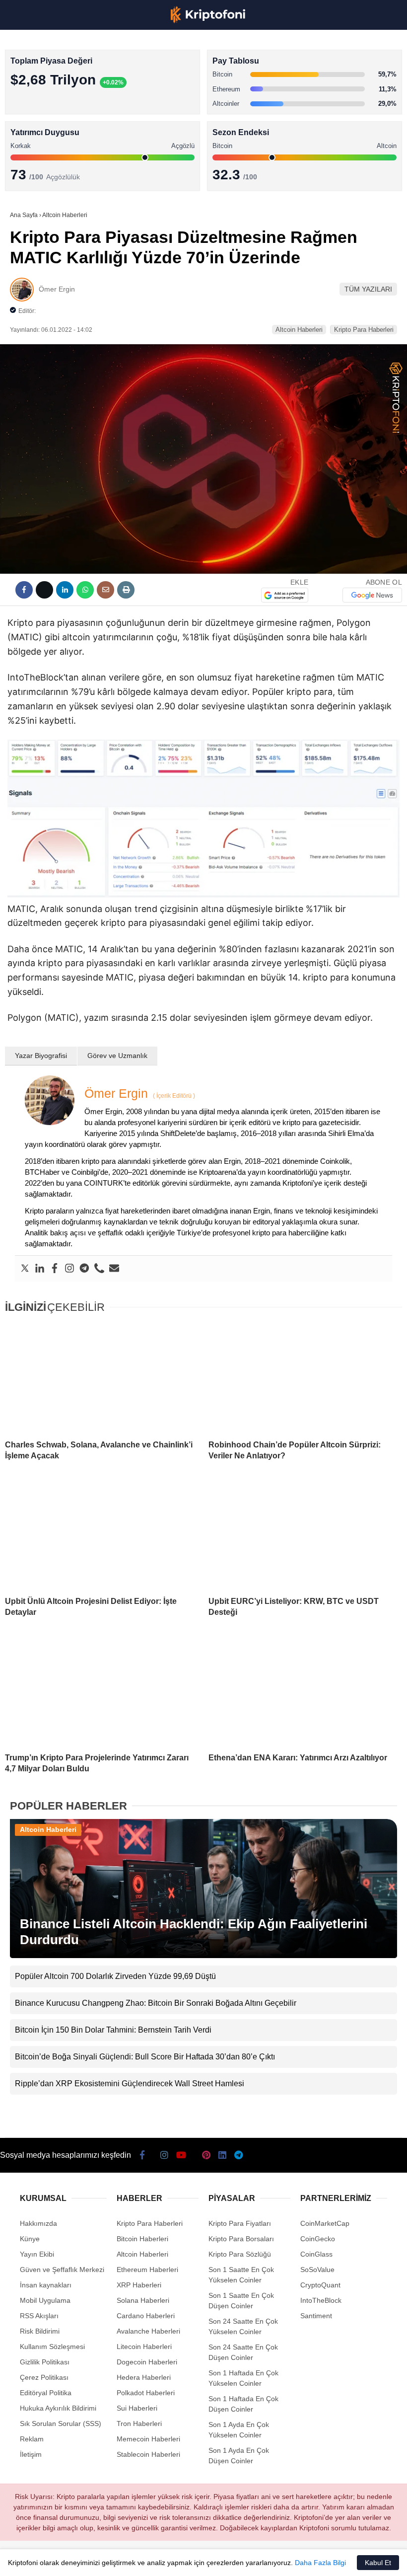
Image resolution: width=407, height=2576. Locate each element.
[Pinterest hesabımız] (189, 2560)
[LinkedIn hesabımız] (221, 2560)
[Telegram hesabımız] (252, 2560)
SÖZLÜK (28, 162)
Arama (305, 48)
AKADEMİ (30, 142)
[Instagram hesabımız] (96, 2560)
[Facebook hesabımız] (33, 2560)
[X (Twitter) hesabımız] (64, 2560)
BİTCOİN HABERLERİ (48, 102)
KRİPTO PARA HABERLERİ (56, 82)
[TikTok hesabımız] (158, 2560)
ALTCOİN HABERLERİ (48, 122)
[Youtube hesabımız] (127, 2560)
